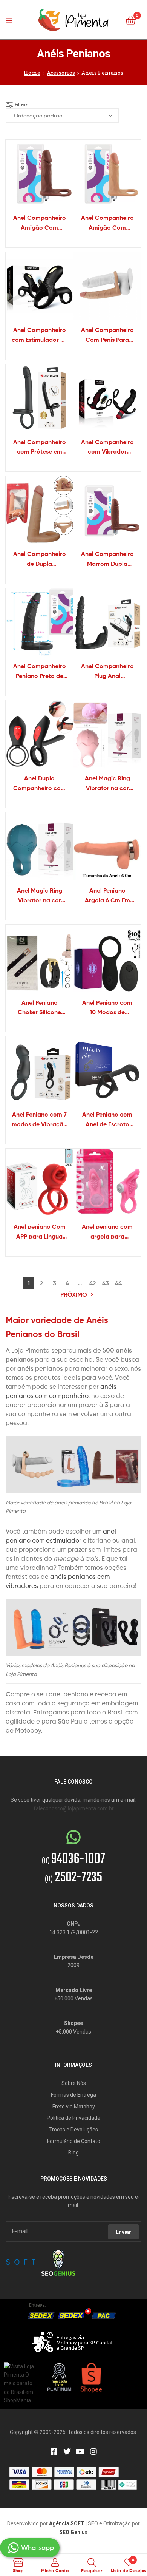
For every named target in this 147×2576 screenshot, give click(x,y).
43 (106, 1283)
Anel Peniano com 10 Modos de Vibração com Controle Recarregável (107, 1008)
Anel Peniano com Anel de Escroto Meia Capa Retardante (107, 1120)
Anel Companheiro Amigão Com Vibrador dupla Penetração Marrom (39, 223)
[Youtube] (80, 2452)
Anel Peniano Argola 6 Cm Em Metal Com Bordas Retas (107, 896)
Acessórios (61, 73)
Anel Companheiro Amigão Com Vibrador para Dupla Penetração (107, 223)
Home (32, 73)
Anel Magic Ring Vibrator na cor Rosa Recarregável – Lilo (107, 784)
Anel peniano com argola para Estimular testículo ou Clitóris (107, 1232)
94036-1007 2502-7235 (73, 1869)
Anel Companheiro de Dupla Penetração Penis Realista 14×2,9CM (40, 559)
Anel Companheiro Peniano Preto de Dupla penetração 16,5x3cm (40, 672)
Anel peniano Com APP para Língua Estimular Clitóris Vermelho (40, 1232)
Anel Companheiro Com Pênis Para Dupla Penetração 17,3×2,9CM (107, 335)
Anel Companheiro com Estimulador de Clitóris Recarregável (40, 335)
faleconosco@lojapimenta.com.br (74, 1808)
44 (118, 1283)
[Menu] (11, 20)
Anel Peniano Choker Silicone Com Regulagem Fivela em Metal (39, 1008)
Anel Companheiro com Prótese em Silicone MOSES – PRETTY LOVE (40, 448)
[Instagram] (93, 2452)
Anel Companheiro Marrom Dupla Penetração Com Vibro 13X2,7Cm (107, 559)
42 (93, 1283)
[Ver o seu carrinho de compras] (131, 20)
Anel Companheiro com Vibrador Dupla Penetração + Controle (107, 448)
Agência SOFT (67, 2523)
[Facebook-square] (54, 2452)
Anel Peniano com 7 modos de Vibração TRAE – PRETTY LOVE (39, 1120)
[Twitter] (67, 2452)
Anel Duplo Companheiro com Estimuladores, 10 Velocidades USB (40, 784)
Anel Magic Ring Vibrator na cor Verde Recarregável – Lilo (40, 896)
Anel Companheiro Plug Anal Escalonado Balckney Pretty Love (107, 672)
